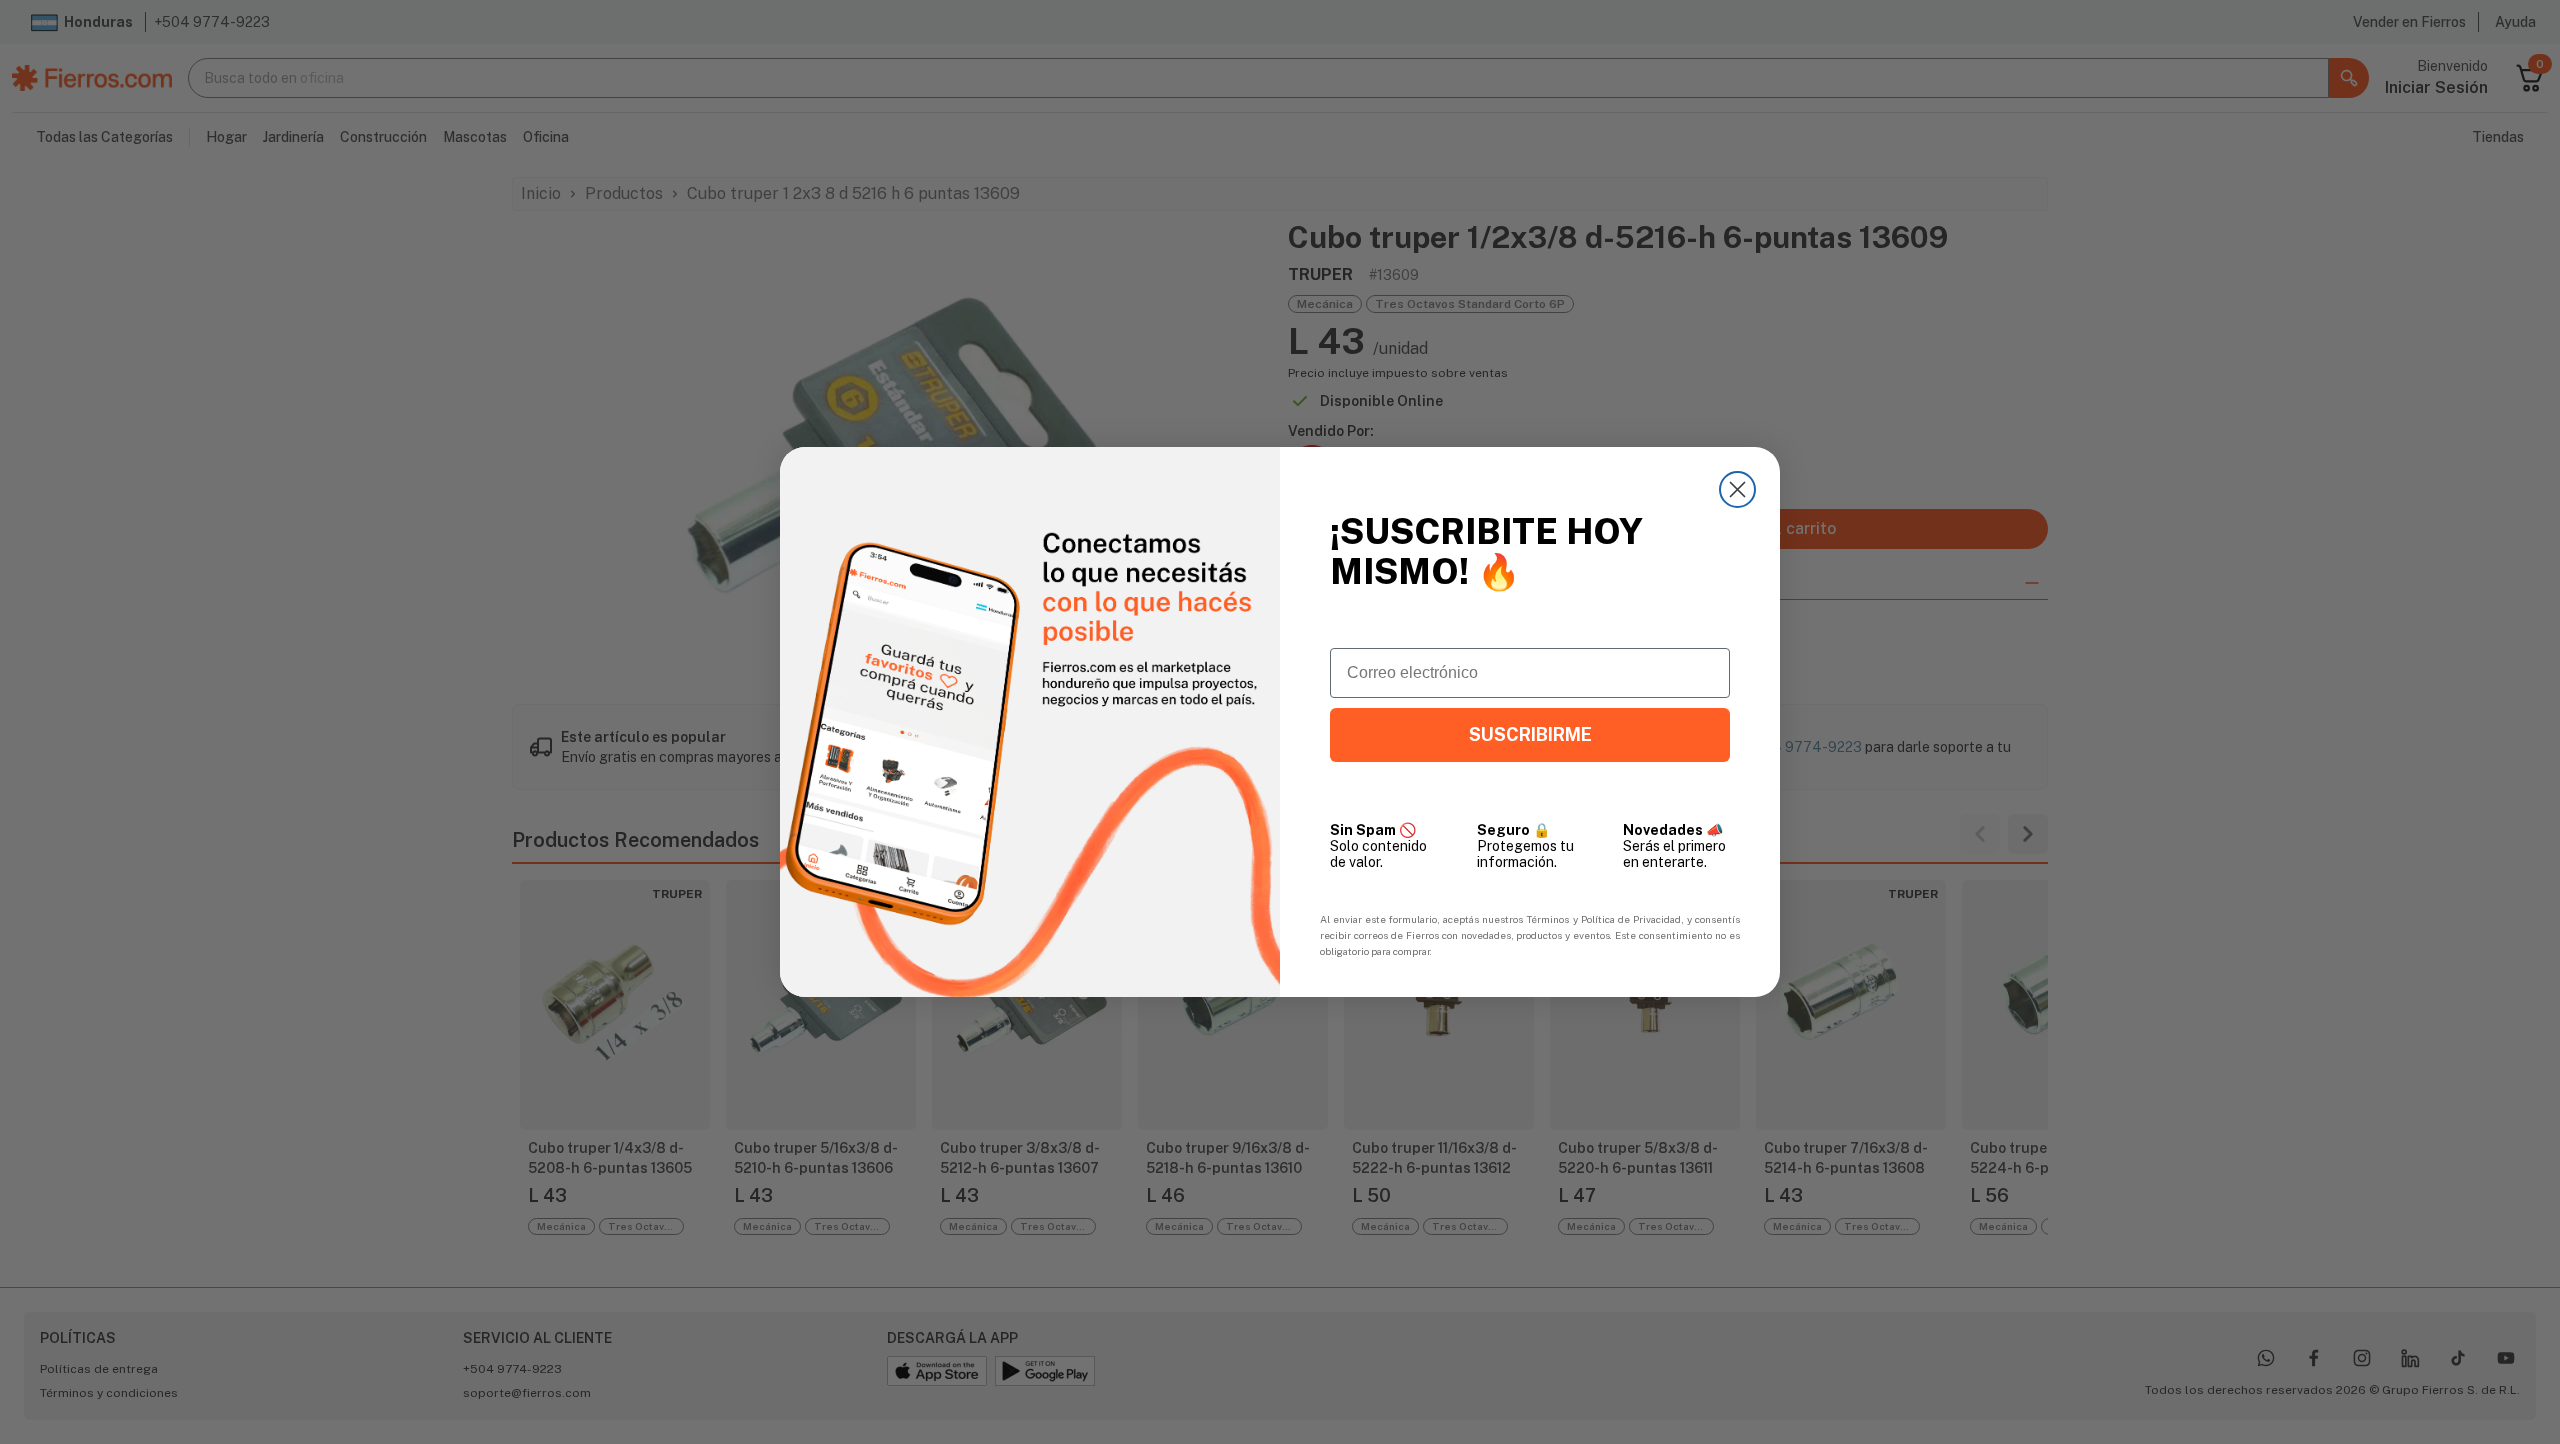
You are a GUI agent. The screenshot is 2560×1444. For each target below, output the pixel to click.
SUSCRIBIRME (1530, 734)
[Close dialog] (1737, 489)
